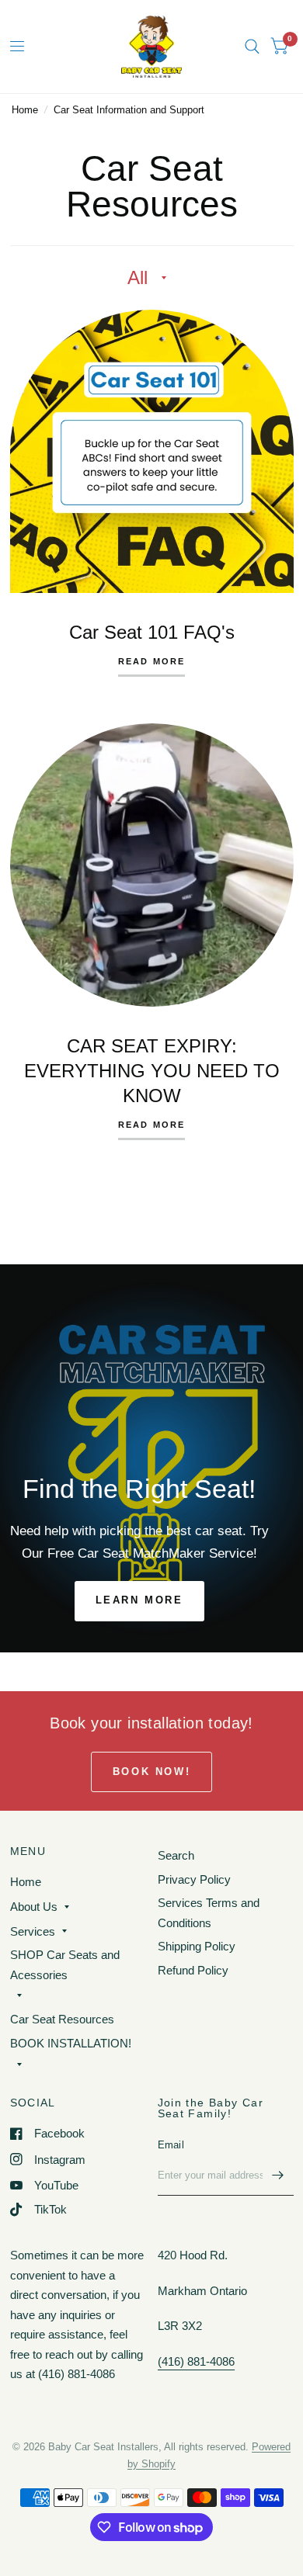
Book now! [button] (151, 1772)
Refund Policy (193, 1970)
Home (25, 110)
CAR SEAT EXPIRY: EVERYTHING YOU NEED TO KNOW (152, 1071)
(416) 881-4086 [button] (196, 2361)
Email (171, 2145)
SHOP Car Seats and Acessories (65, 1965)
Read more (152, 662)
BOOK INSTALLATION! (71, 2043)
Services (33, 1931)
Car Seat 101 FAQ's (152, 632)
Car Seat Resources (62, 2019)
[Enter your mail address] (278, 2176)
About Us (34, 1907)
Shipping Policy (197, 1946)
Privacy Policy (194, 1879)
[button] (139, 1601)
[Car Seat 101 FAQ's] (152, 451)
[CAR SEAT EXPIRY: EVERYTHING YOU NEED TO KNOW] (152, 865)
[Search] (252, 47)
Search (176, 1855)
